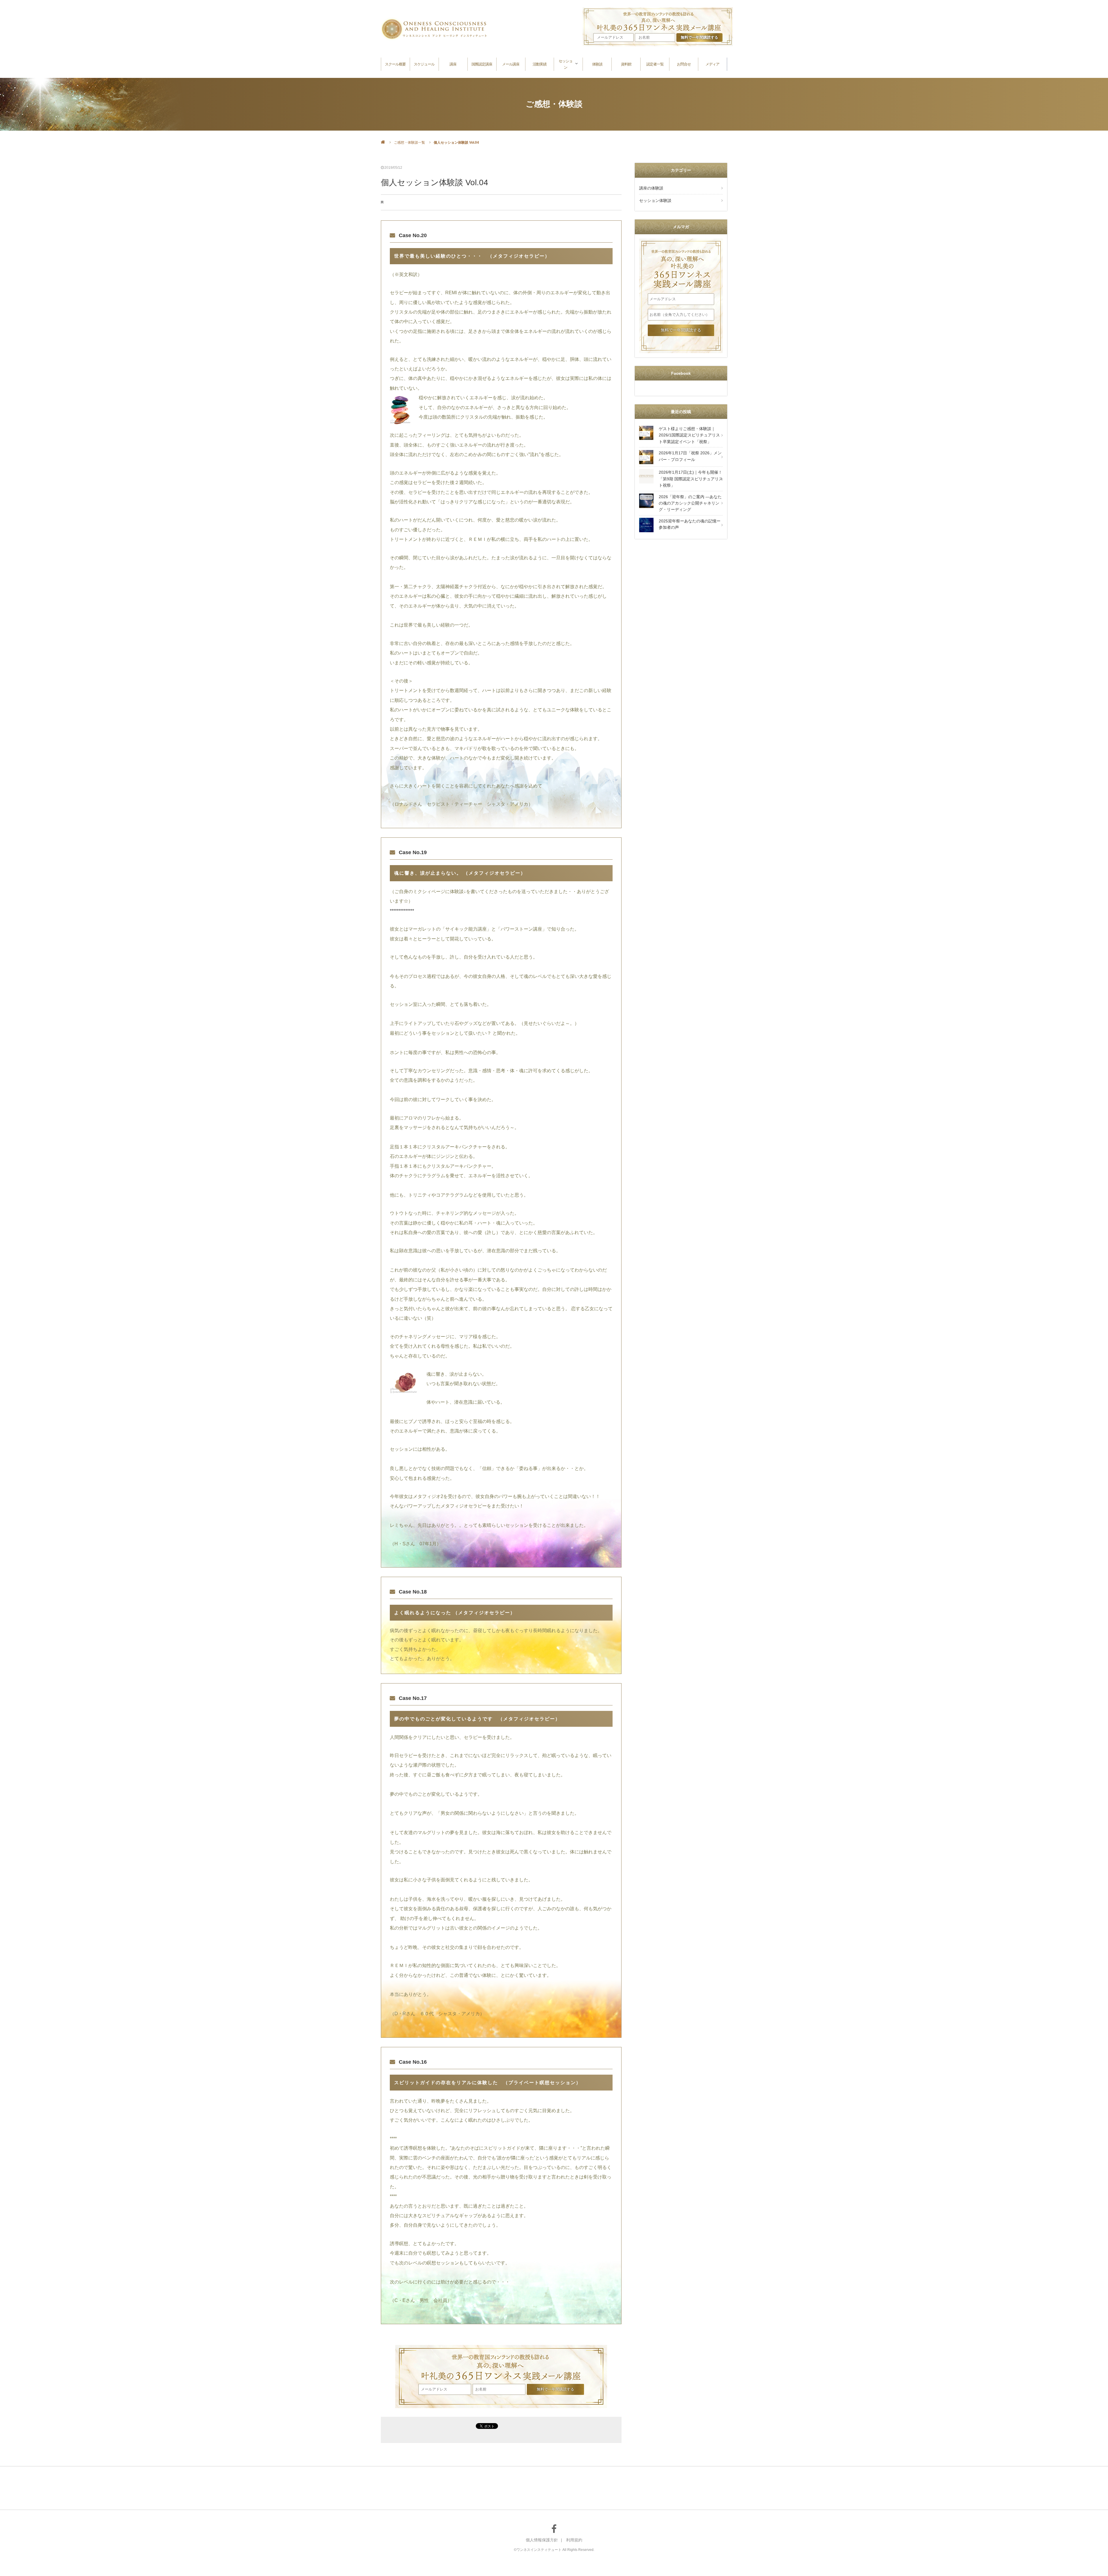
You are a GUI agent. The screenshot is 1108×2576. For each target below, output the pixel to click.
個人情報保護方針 (542, 2540)
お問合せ (684, 64)
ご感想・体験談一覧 (409, 143)
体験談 (597, 64)
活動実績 (540, 64)
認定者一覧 (655, 64)
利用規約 (574, 2540)
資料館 (626, 64)
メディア (712, 64)
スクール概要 (395, 64)
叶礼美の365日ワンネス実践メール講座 (501, 2364)
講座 (453, 64)
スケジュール (424, 64)
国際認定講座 (482, 64)
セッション (566, 64)
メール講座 (511, 64)
